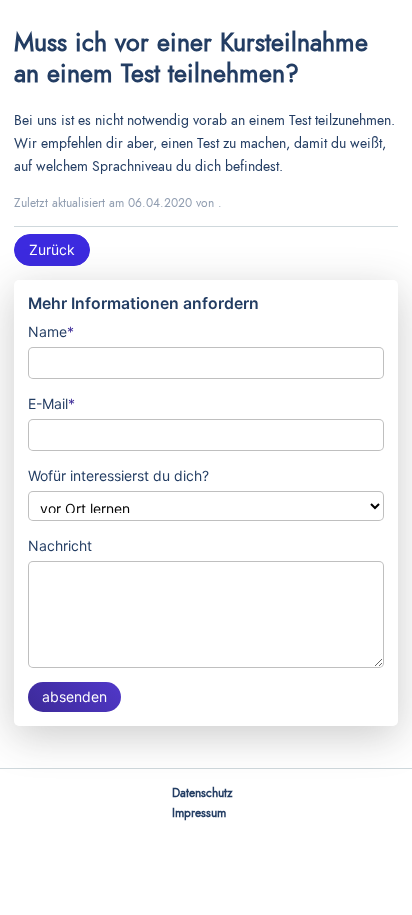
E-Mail (51, 403)
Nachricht (60, 545)
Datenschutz (202, 792)
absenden (74, 696)
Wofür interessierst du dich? (118, 475)
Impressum (199, 812)
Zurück (52, 249)
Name (51, 331)
